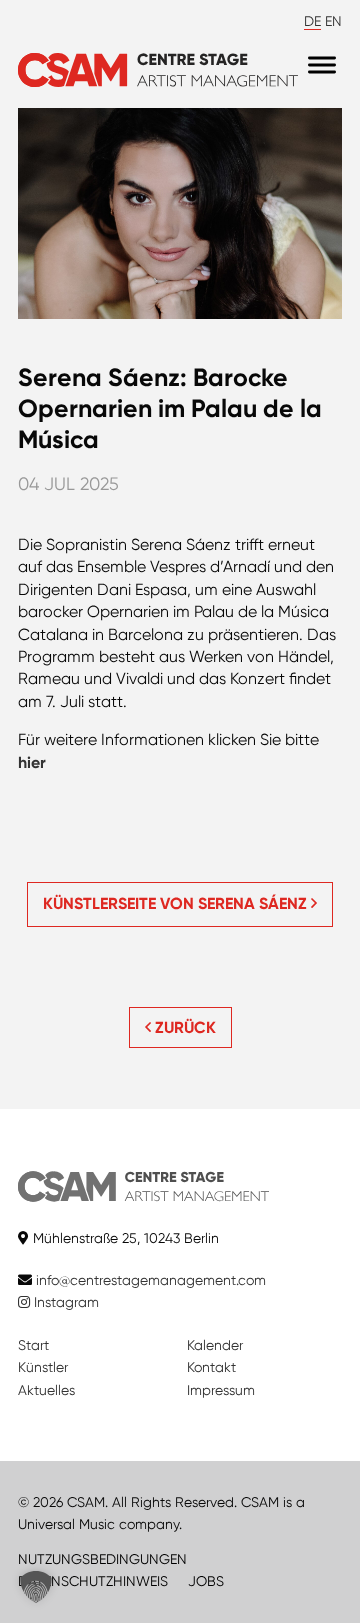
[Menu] (322, 65)
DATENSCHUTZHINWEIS (93, 1581)
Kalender (215, 1345)
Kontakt (211, 1367)
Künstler (43, 1367)
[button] (36, 1587)
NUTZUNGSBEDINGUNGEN (102, 1559)
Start (33, 1345)
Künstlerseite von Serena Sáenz (177, 903)
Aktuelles (46, 1390)
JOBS (206, 1581)
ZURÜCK (183, 1027)
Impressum (221, 1390)
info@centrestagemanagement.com (151, 1280)
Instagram (64, 1302)
